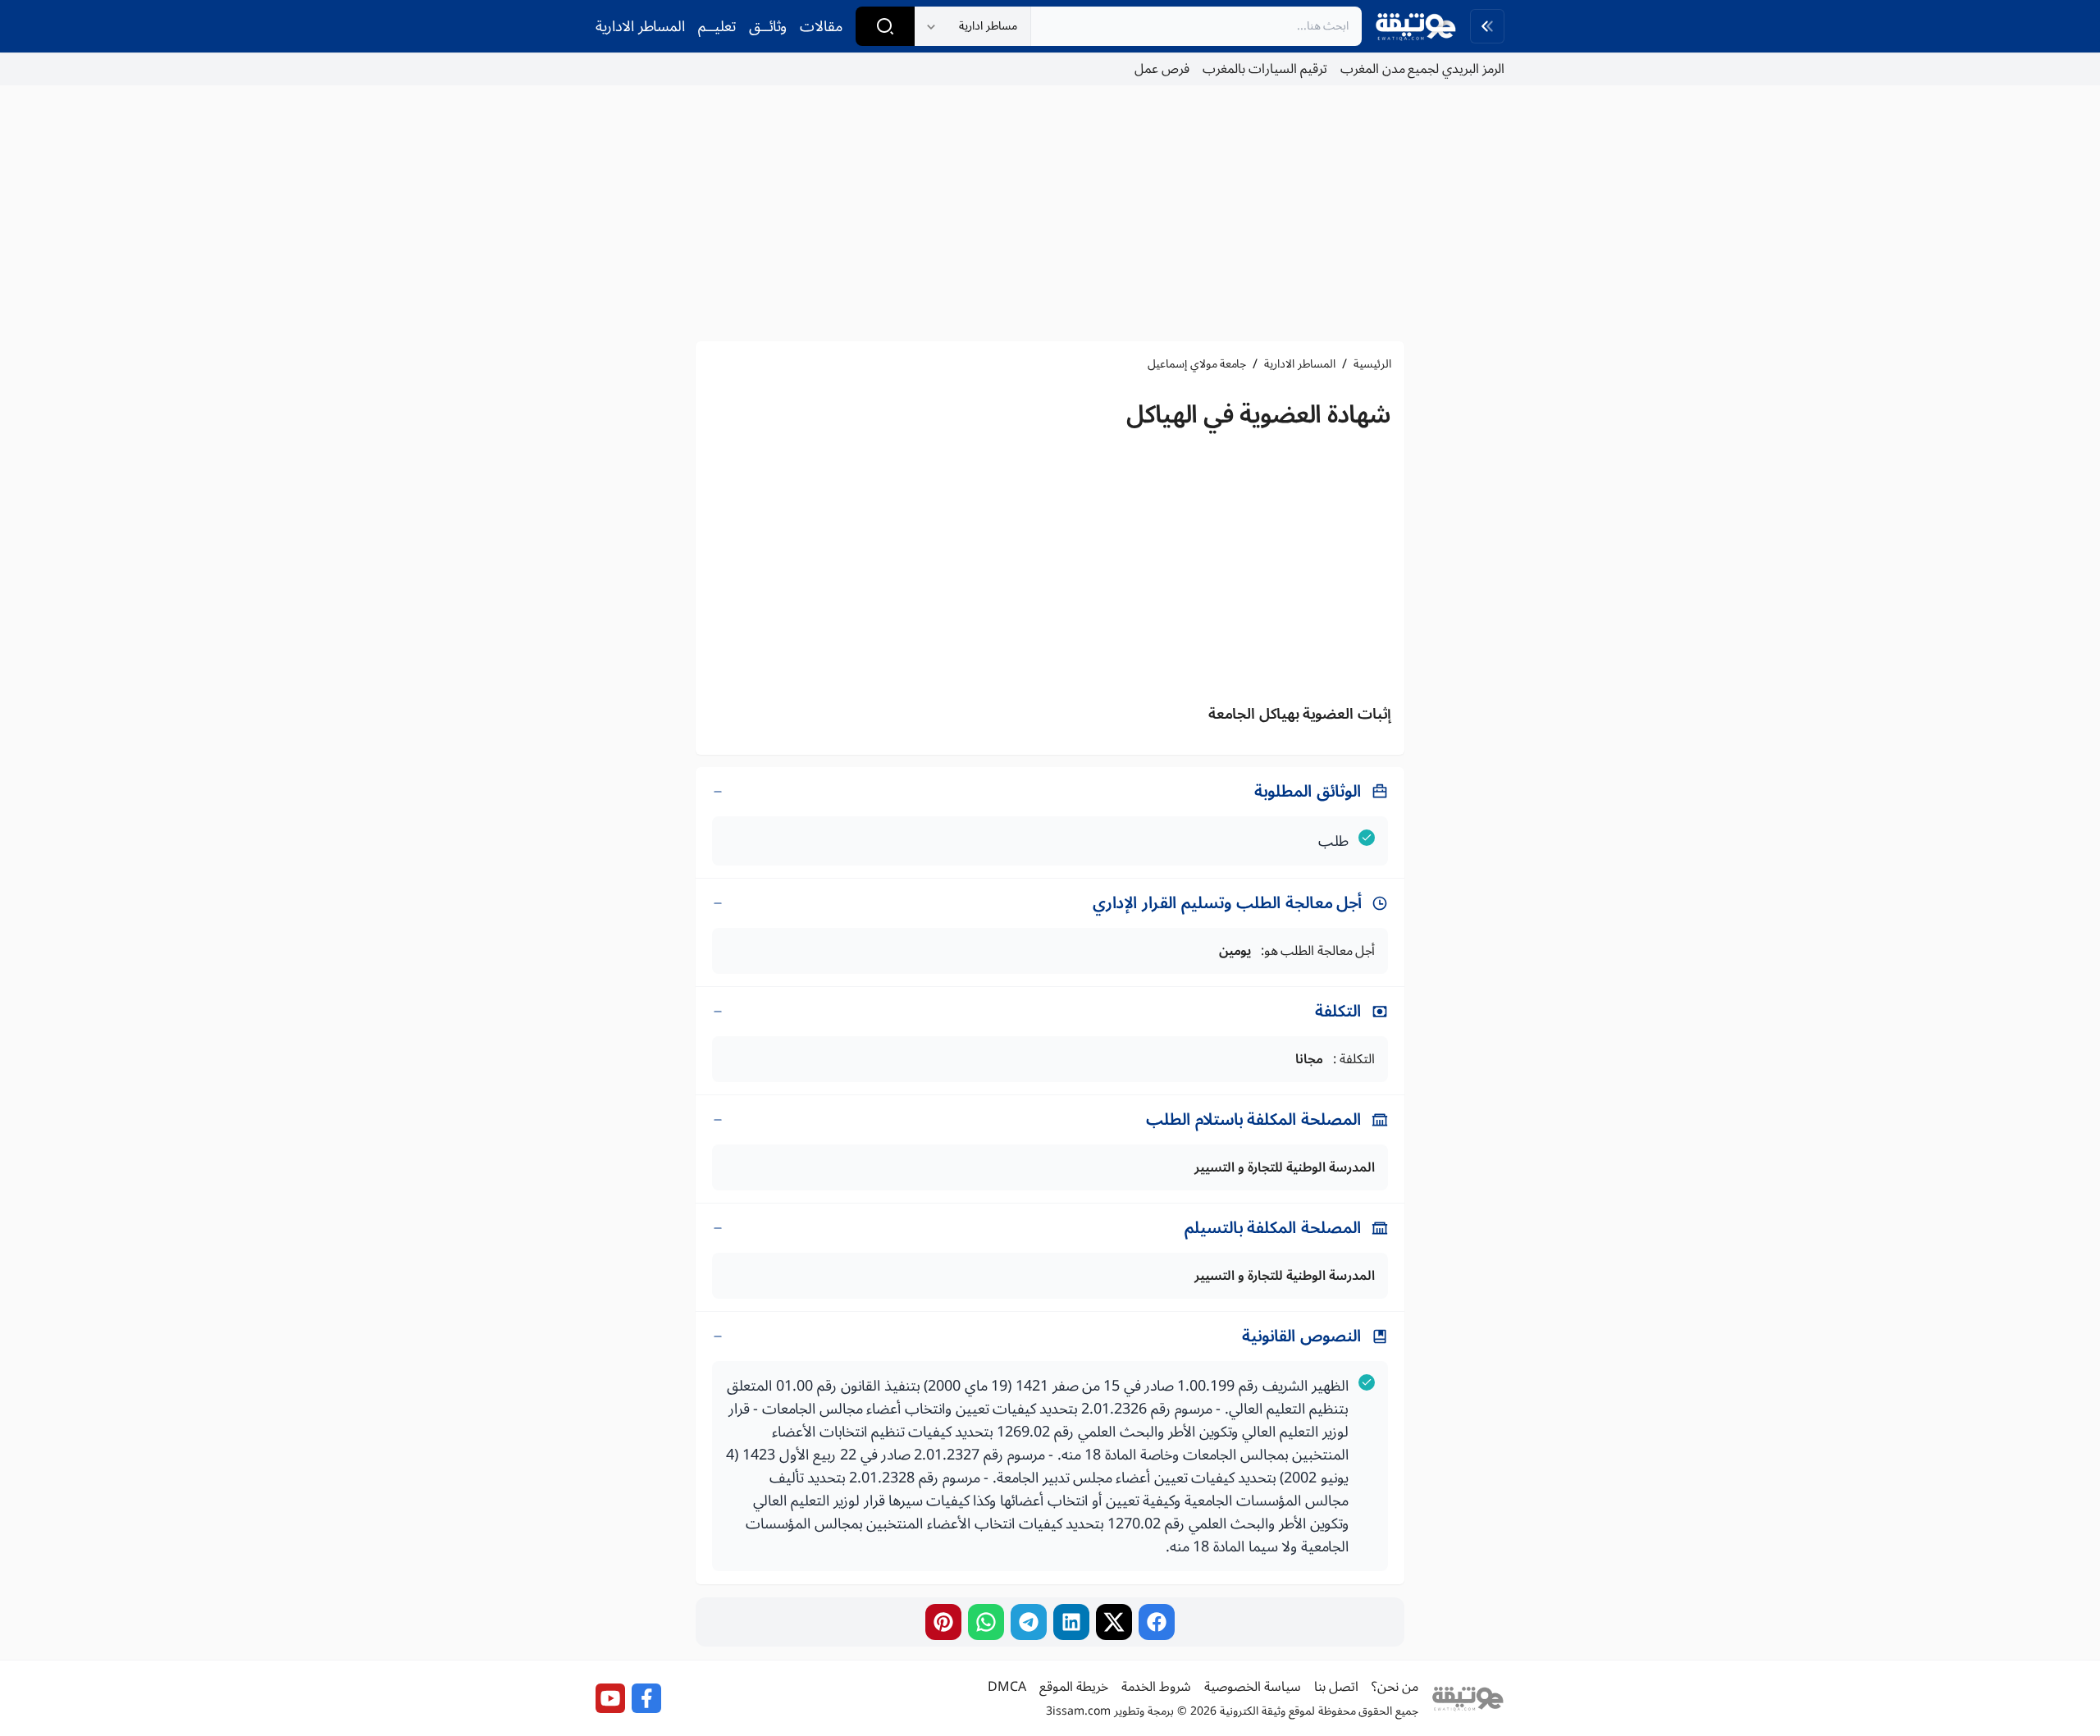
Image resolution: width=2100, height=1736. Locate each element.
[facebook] (1157, 1622)
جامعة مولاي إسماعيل (1197, 364)
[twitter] (1114, 1622)
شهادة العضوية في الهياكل (1259, 415)
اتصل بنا (1336, 1687)
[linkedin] (1071, 1622)
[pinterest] (943, 1622)
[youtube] (610, 1698)
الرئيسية (1372, 364)
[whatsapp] (986, 1622)
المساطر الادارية (640, 26)
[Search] (885, 26)
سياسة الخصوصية (1253, 1687)
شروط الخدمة (1156, 1687)
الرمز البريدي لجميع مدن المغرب (1422, 69)
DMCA (1007, 1687)
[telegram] (1029, 1622)
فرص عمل (1162, 69)
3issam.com (1078, 1711)
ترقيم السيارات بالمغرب (1265, 69)
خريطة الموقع (1074, 1687)
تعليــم (717, 26)
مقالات (821, 26)
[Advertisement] (1050, 213)
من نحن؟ (1395, 1687)
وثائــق (768, 26)
